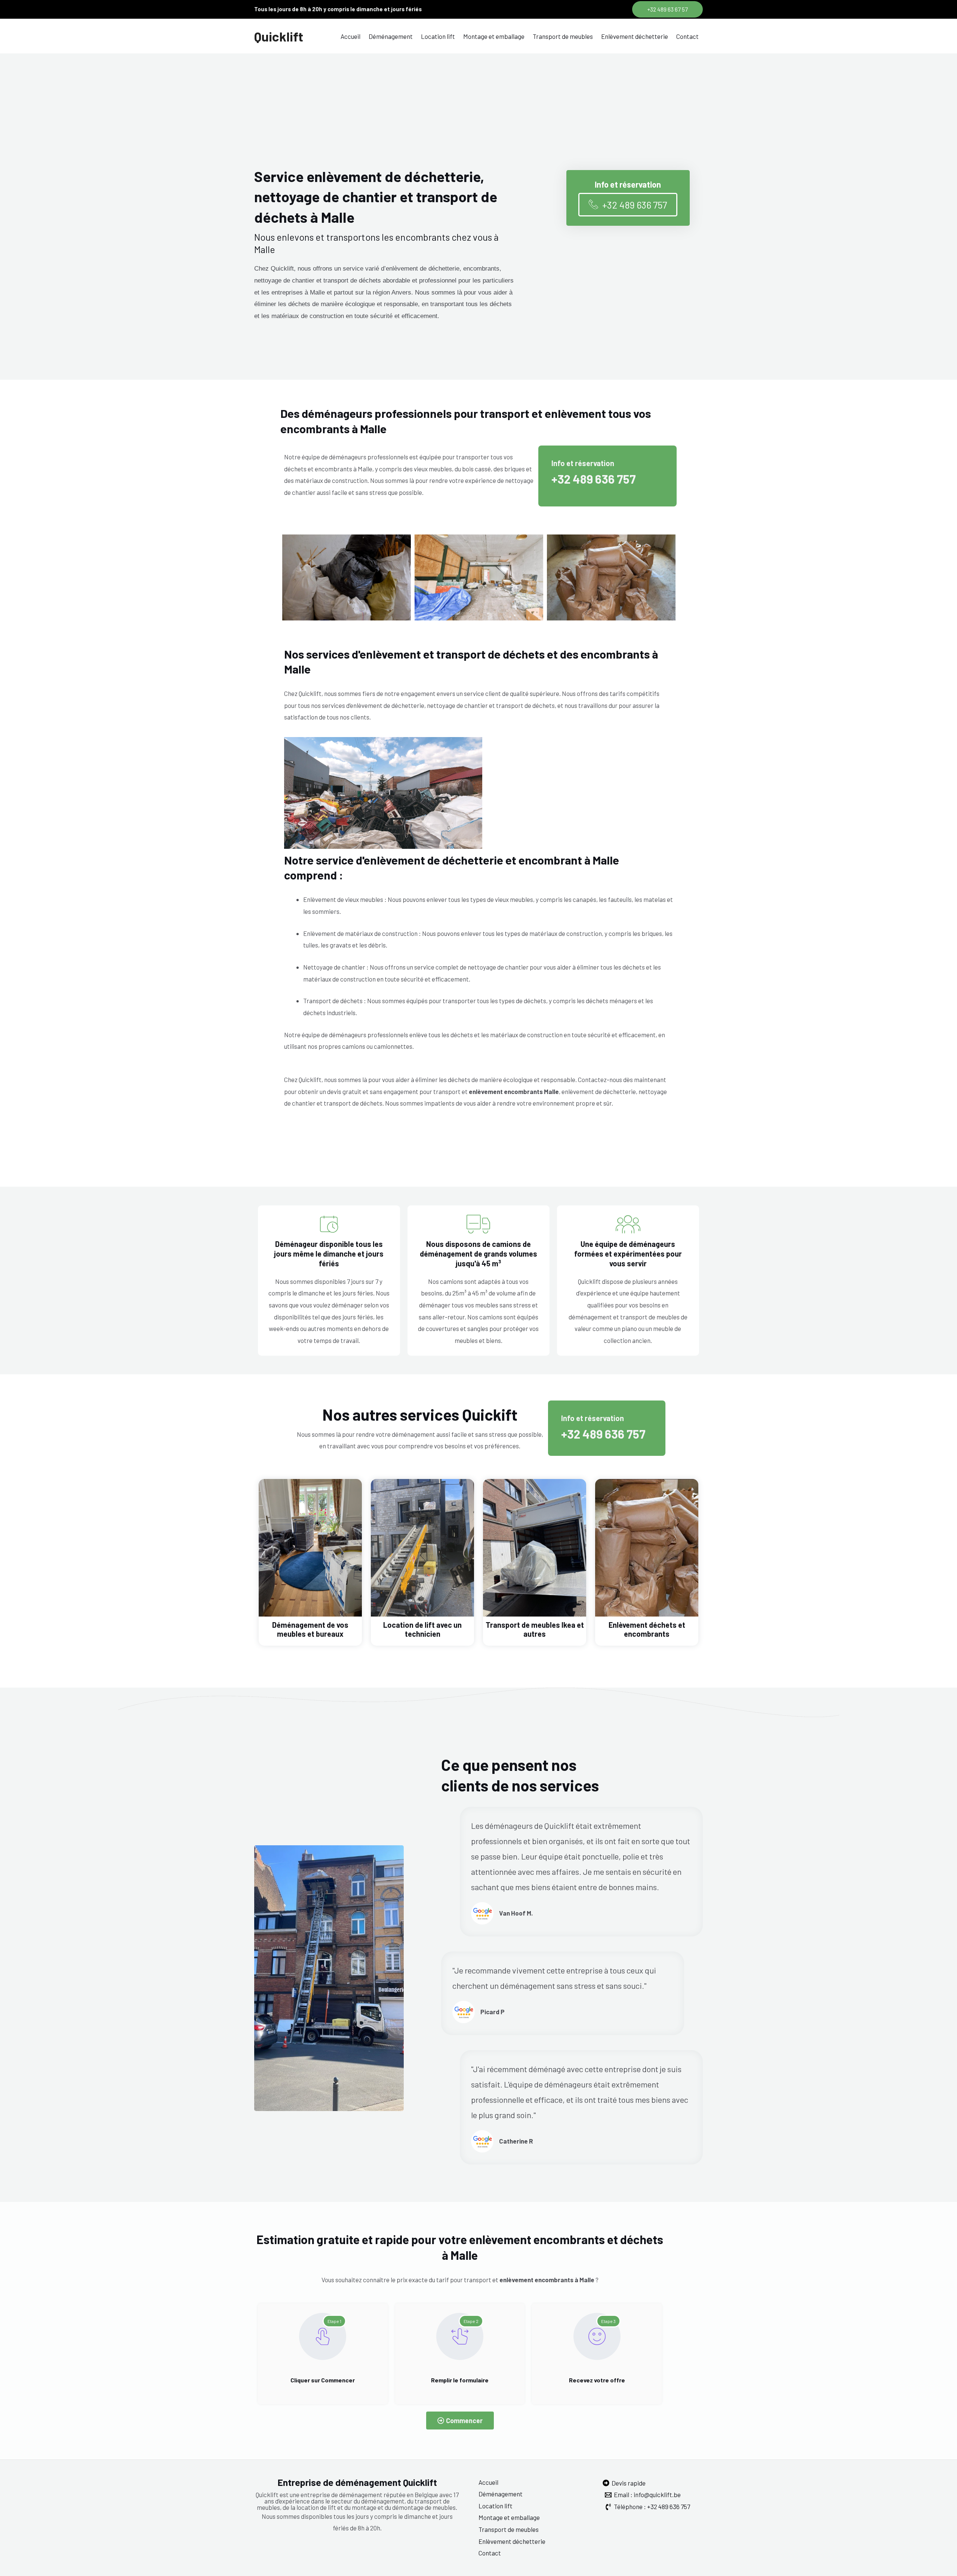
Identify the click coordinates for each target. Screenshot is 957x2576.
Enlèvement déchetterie (635, 36)
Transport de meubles (563, 36)
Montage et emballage (494, 36)
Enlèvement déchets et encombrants (647, 1629)
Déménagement (391, 36)
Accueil (350, 36)
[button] (667, 9)
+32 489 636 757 (594, 479)
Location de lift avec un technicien (422, 1629)
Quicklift (279, 36)
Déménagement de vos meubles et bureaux (310, 1629)
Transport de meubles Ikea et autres (535, 1629)
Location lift (438, 36)
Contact (687, 36)
